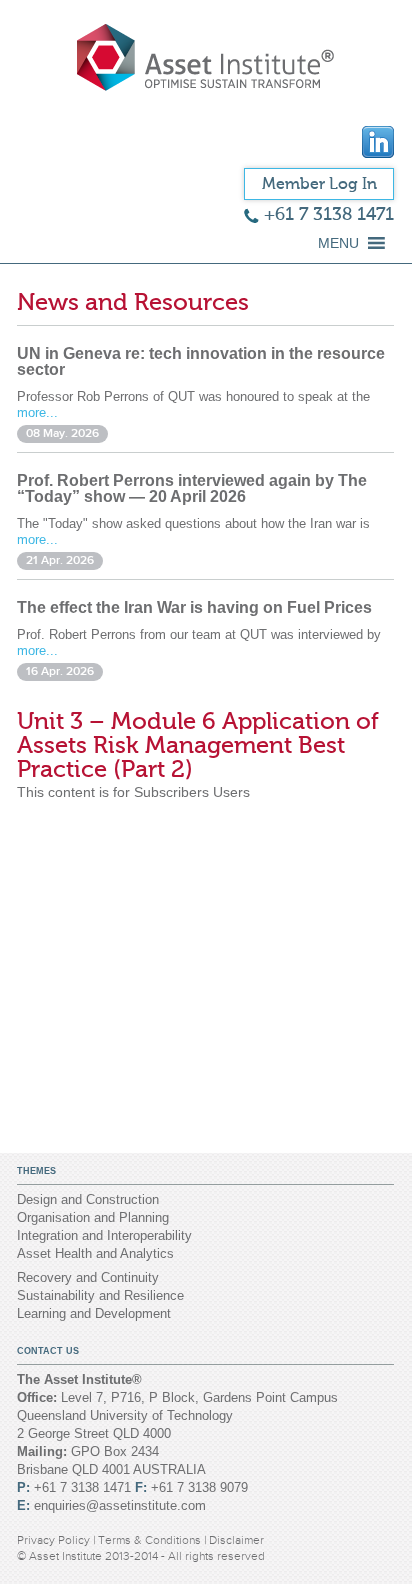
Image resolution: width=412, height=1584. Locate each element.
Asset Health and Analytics (95, 1253)
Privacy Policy (55, 1540)
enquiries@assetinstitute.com (120, 1505)
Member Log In (319, 184)
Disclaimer (236, 1540)
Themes (36, 1171)
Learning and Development (94, 1313)
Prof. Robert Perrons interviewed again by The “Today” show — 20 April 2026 (192, 488)
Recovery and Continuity (88, 1277)
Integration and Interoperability (104, 1235)
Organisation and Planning (93, 1217)
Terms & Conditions (151, 1540)
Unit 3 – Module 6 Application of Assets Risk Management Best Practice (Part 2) (198, 745)
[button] (338, 243)
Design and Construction (88, 1199)
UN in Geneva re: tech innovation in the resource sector (201, 361)
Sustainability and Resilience (100, 1295)
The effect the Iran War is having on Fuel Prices (194, 607)
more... (37, 412)
